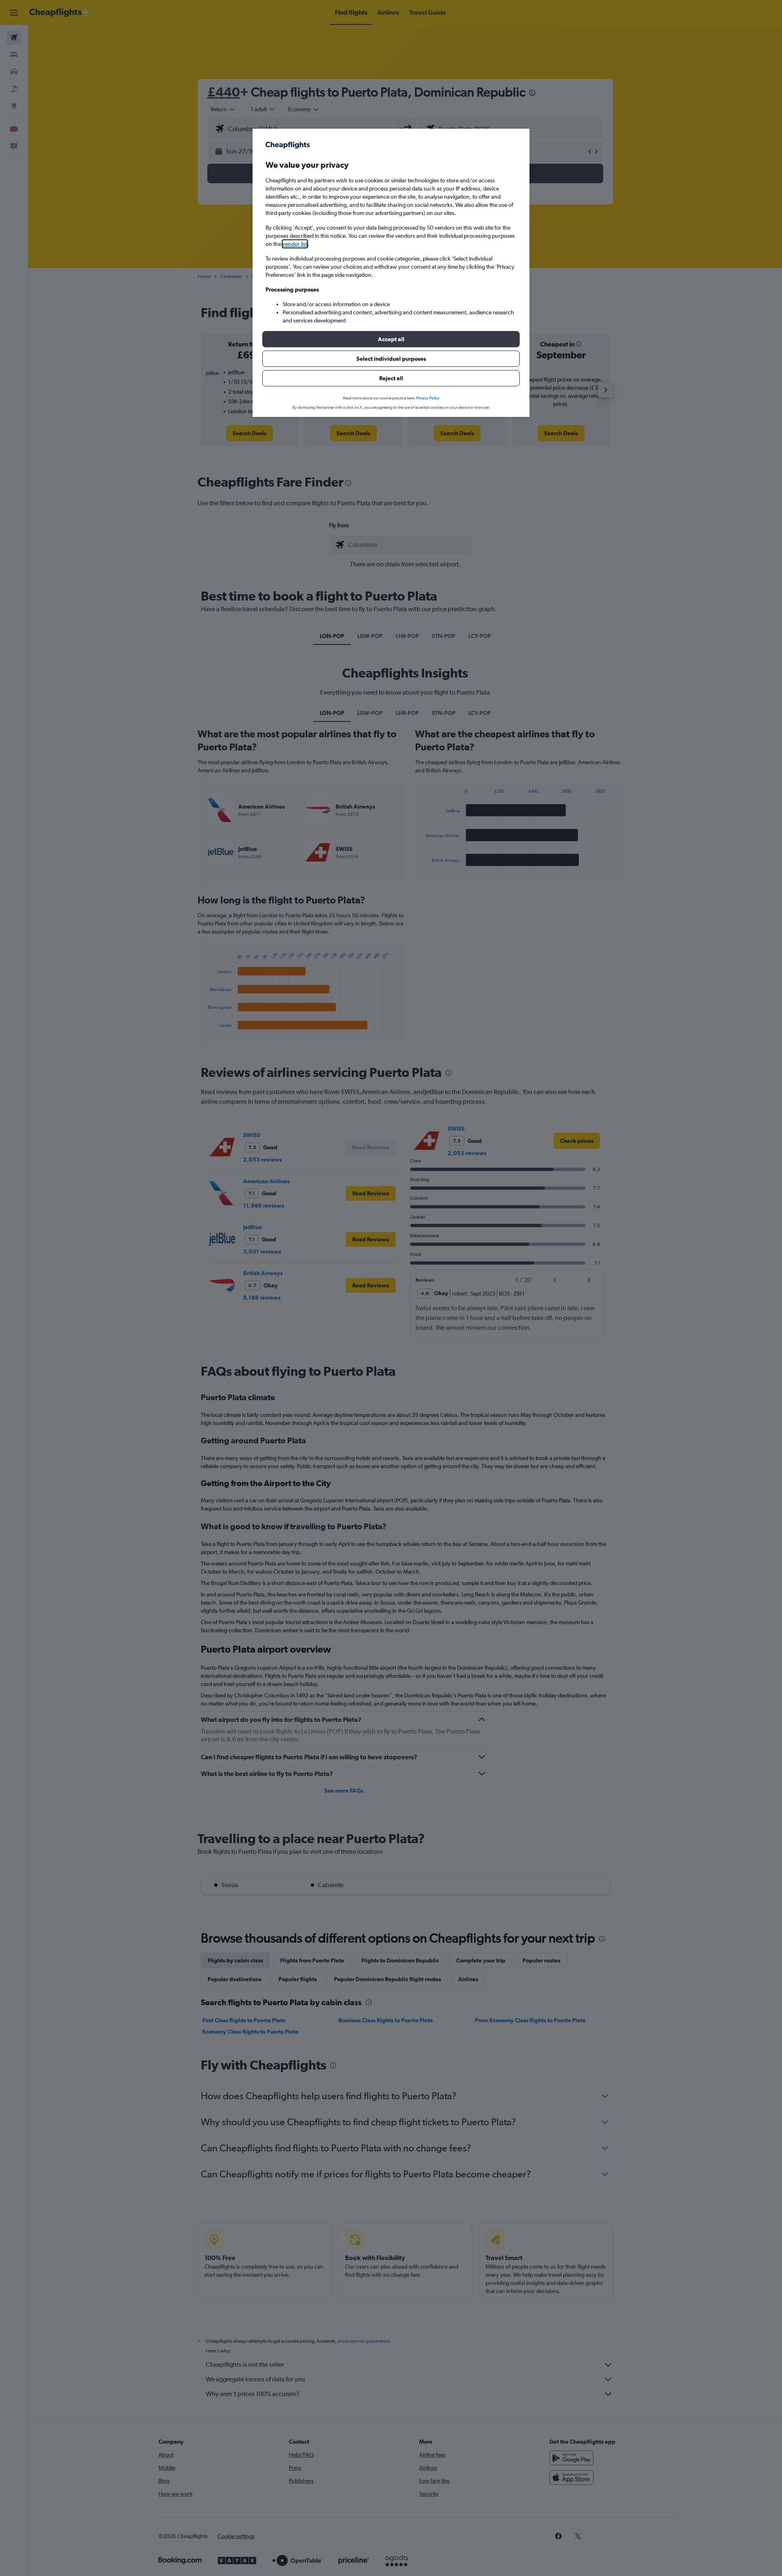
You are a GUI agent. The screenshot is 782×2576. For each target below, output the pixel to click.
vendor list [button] (295, 244)
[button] (391, 339)
